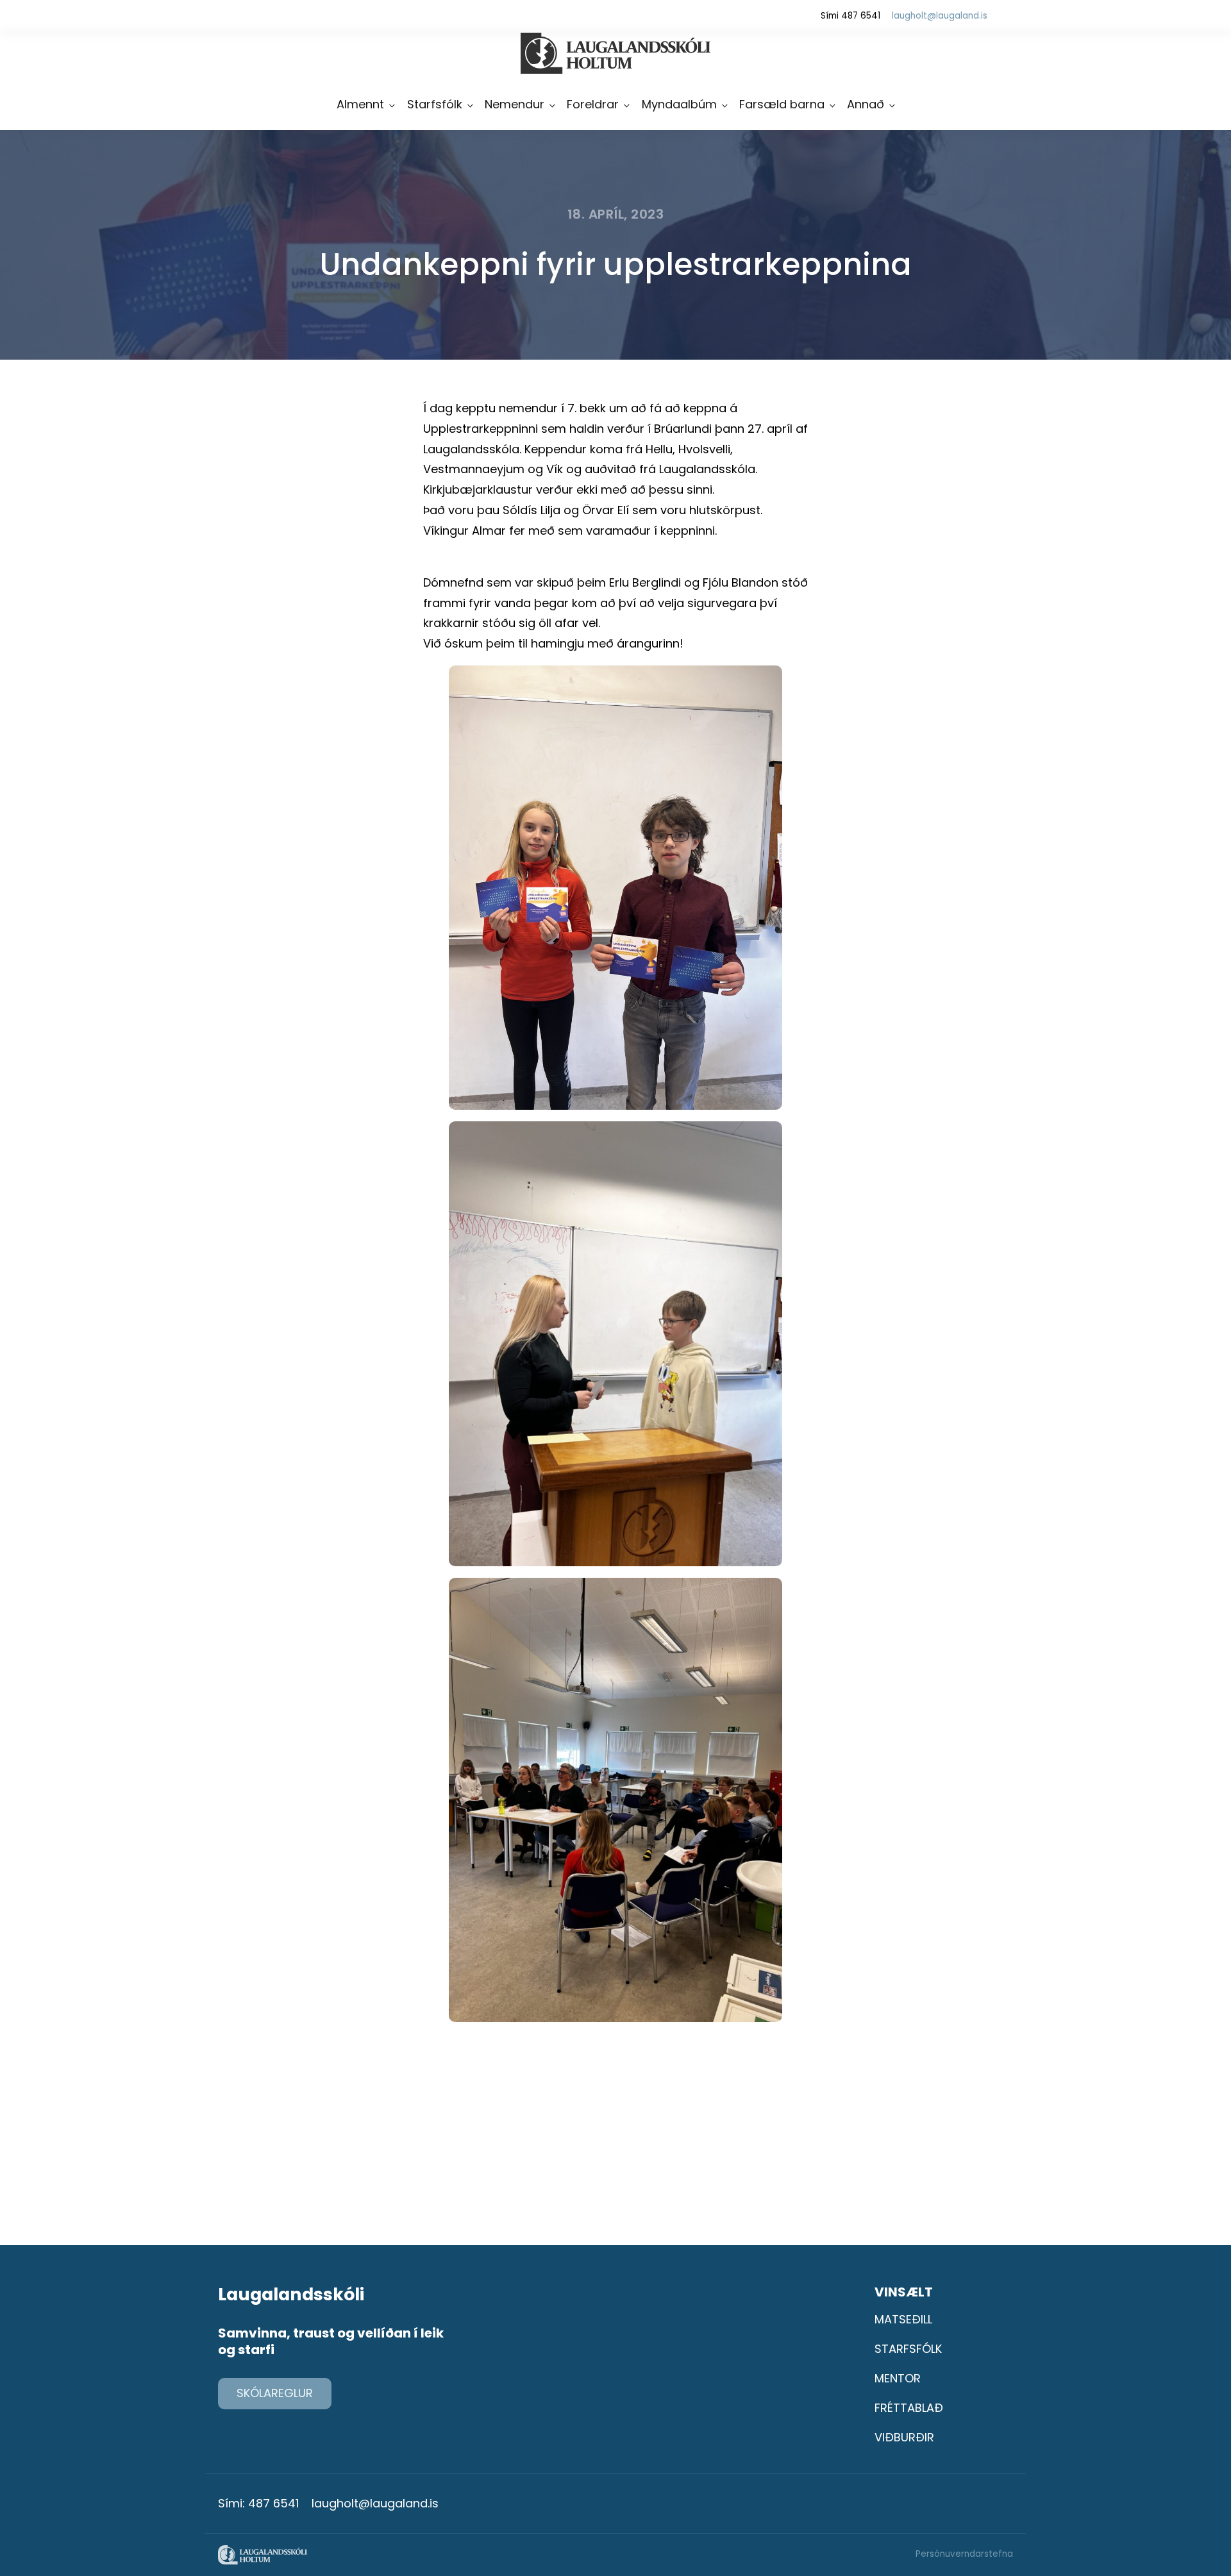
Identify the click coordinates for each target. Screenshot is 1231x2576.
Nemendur (515, 104)
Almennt (360, 104)
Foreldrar (593, 104)
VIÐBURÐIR (904, 2437)
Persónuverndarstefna (964, 2554)
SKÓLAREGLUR (275, 2393)
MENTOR (898, 2378)
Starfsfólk (435, 104)
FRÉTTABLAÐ (909, 2408)
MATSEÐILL (903, 2319)
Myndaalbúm (679, 104)
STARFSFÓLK (908, 2349)
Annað (866, 104)
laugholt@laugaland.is (940, 16)
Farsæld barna (782, 104)
